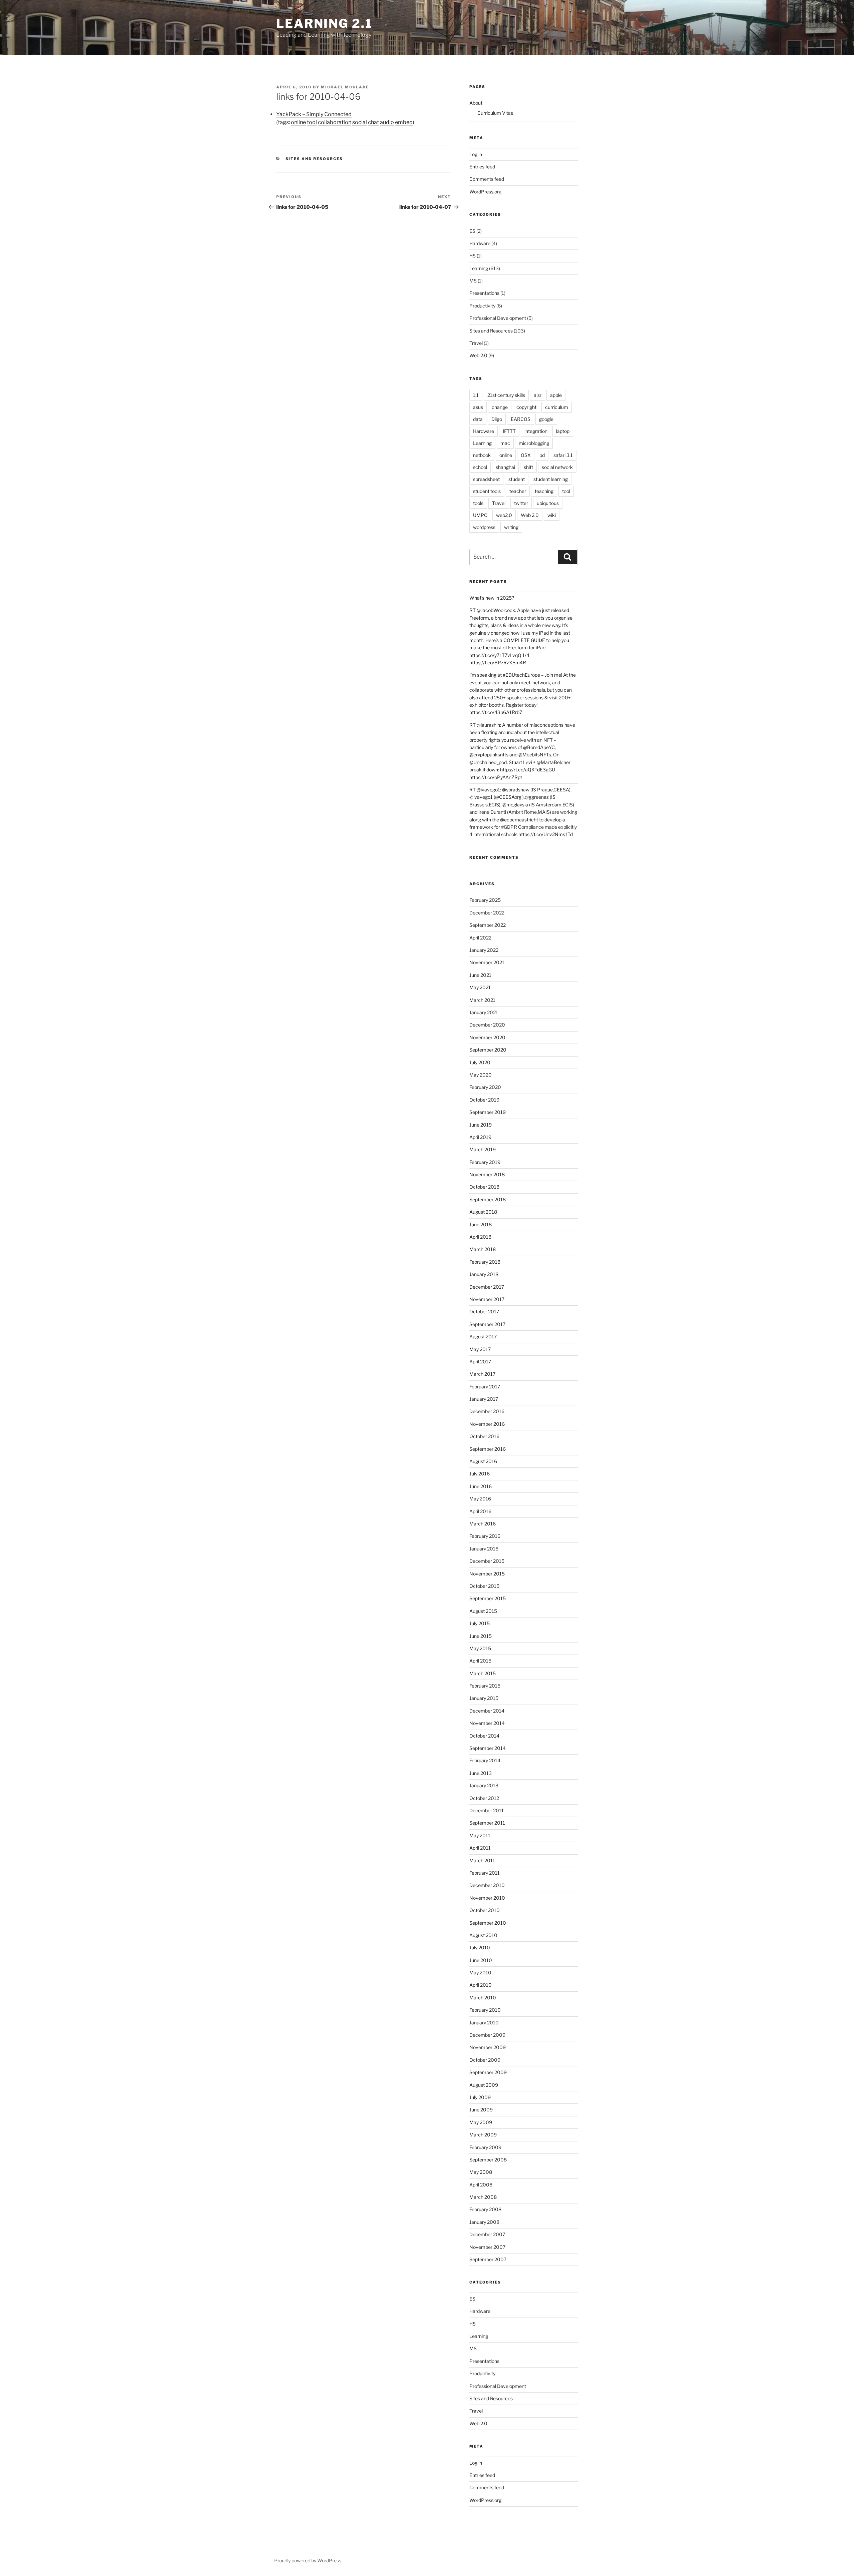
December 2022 (487, 913)
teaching (544, 491)
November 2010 (487, 1898)
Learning (479, 268)
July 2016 (480, 1474)
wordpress (484, 527)
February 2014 (485, 1760)
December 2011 (487, 1810)
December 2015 (487, 1561)
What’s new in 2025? (492, 598)
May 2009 (481, 2122)
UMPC (480, 515)
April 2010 (481, 1985)
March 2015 (483, 1673)
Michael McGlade (345, 87)
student (517, 479)
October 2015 (484, 1586)
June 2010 (481, 1960)
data (478, 419)
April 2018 (480, 1237)
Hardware (480, 243)
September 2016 (488, 1449)
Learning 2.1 (324, 23)
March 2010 (483, 1998)
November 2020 (487, 1037)
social (360, 122)
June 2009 (481, 2110)
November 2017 (487, 1299)
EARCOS (521, 419)
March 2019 (483, 1149)
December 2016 (487, 1411)
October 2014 (484, 1736)
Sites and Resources (314, 159)
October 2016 (484, 1436)
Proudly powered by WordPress (308, 2560)
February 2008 (485, 2209)
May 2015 (480, 1648)
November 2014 (487, 1723)
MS (473, 281)
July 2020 (480, 1062)
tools (478, 503)
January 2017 (484, 1399)
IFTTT (509, 431)
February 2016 (485, 1536)
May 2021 (480, 987)
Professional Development (498, 318)
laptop (563, 431)
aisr (538, 395)
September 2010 (488, 1923)
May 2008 (481, 2172)
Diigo (497, 419)
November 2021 (487, 962)
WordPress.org (485, 192)
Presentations (484, 293)
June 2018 (481, 1224)
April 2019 (480, 1137)
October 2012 (484, 1798)
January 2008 (484, 2222)
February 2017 (485, 1387)
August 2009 (484, 2085)
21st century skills (506, 395)
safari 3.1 (563, 455)
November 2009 (488, 2047)
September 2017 (487, 1324)
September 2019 (488, 1112)
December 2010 (487, 1885)
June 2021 (480, 975)
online (298, 122)
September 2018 (488, 1199)
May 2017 (480, 1349)
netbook (482, 455)
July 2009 (480, 2097)
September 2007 (488, 2259)
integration (536, 431)
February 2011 (485, 1873)
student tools (487, 491)
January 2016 (484, 1549)
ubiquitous (548, 503)
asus (478, 407)
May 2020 (481, 1075)
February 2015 (485, 1686)
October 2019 (484, 1100)
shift (528, 467)
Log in (476, 154)
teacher (518, 491)
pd (542, 455)
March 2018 (483, 1249)
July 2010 (480, 1948)
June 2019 (481, 1125)
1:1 (476, 395)
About (476, 103)
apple (556, 395)
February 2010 (485, 2010)
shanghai (505, 467)
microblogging (534, 443)
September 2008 (488, 2160)
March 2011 (482, 1860)
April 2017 (480, 1362)
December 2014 (487, 1711)
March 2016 (483, 1524)
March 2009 (483, 2135)
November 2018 (487, 1174)
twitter (521, 503)
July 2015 (480, 1623)
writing (511, 527)
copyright (526, 407)
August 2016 (483, 1461)
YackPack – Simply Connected (314, 114)
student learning (551, 479)
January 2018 (484, 1274)
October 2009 (485, 2060)
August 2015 (483, 1611)
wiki (552, 515)
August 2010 (483, 1935)
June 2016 (481, 1486)
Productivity (482, 306)
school (480, 467)
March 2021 (482, 1000)
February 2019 (485, 1162)
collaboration (335, 122)
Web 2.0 (478, 355)
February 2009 (485, 2147)
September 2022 (488, 925)
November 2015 (487, 1574)
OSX (526, 455)
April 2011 (480, 1848)
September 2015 (488, 1598)
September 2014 (488, 1748)
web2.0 (504, 515)
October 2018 (484, 1187)
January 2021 (484, 1012)
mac (505, 443)
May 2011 (480, 1835)
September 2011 (487, 1823)
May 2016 (480, 1499)
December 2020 (487, 1025)
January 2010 (484, 2023)
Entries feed (482, 167)
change (500, 407)
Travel (476, 343)
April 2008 (481, 2185)
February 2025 (485, 900)
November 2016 (487, 1424)
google (546, 419)
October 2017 (484, 1312)
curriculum (557, 407)
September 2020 (488, 1050)
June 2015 (481, 1636)
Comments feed (487, 179)
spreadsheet (486, 479)
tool (312, 122)
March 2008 (483, 2197)
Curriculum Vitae (495, 113)
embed (404, 122)
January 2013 (484, 1785)
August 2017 (483, 1337)
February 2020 (485, 1087)
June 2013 (481, 1773)
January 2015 (484, 1698)
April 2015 (480, 1661)
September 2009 (488, 2072)
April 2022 (480, 938)
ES (472, 231)
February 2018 (485, 1262)
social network (557, 467)
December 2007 (487, 2234)
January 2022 (484, 950)
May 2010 (480, 1973)
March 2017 (482, 1374)
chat (373, 122)
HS (473, 256)
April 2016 (480, 1511)
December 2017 (487, 1287)
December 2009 (487, 2035)
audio (387, 122)
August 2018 (483, 1212)
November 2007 (487, 2247)
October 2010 (485, 1910)
